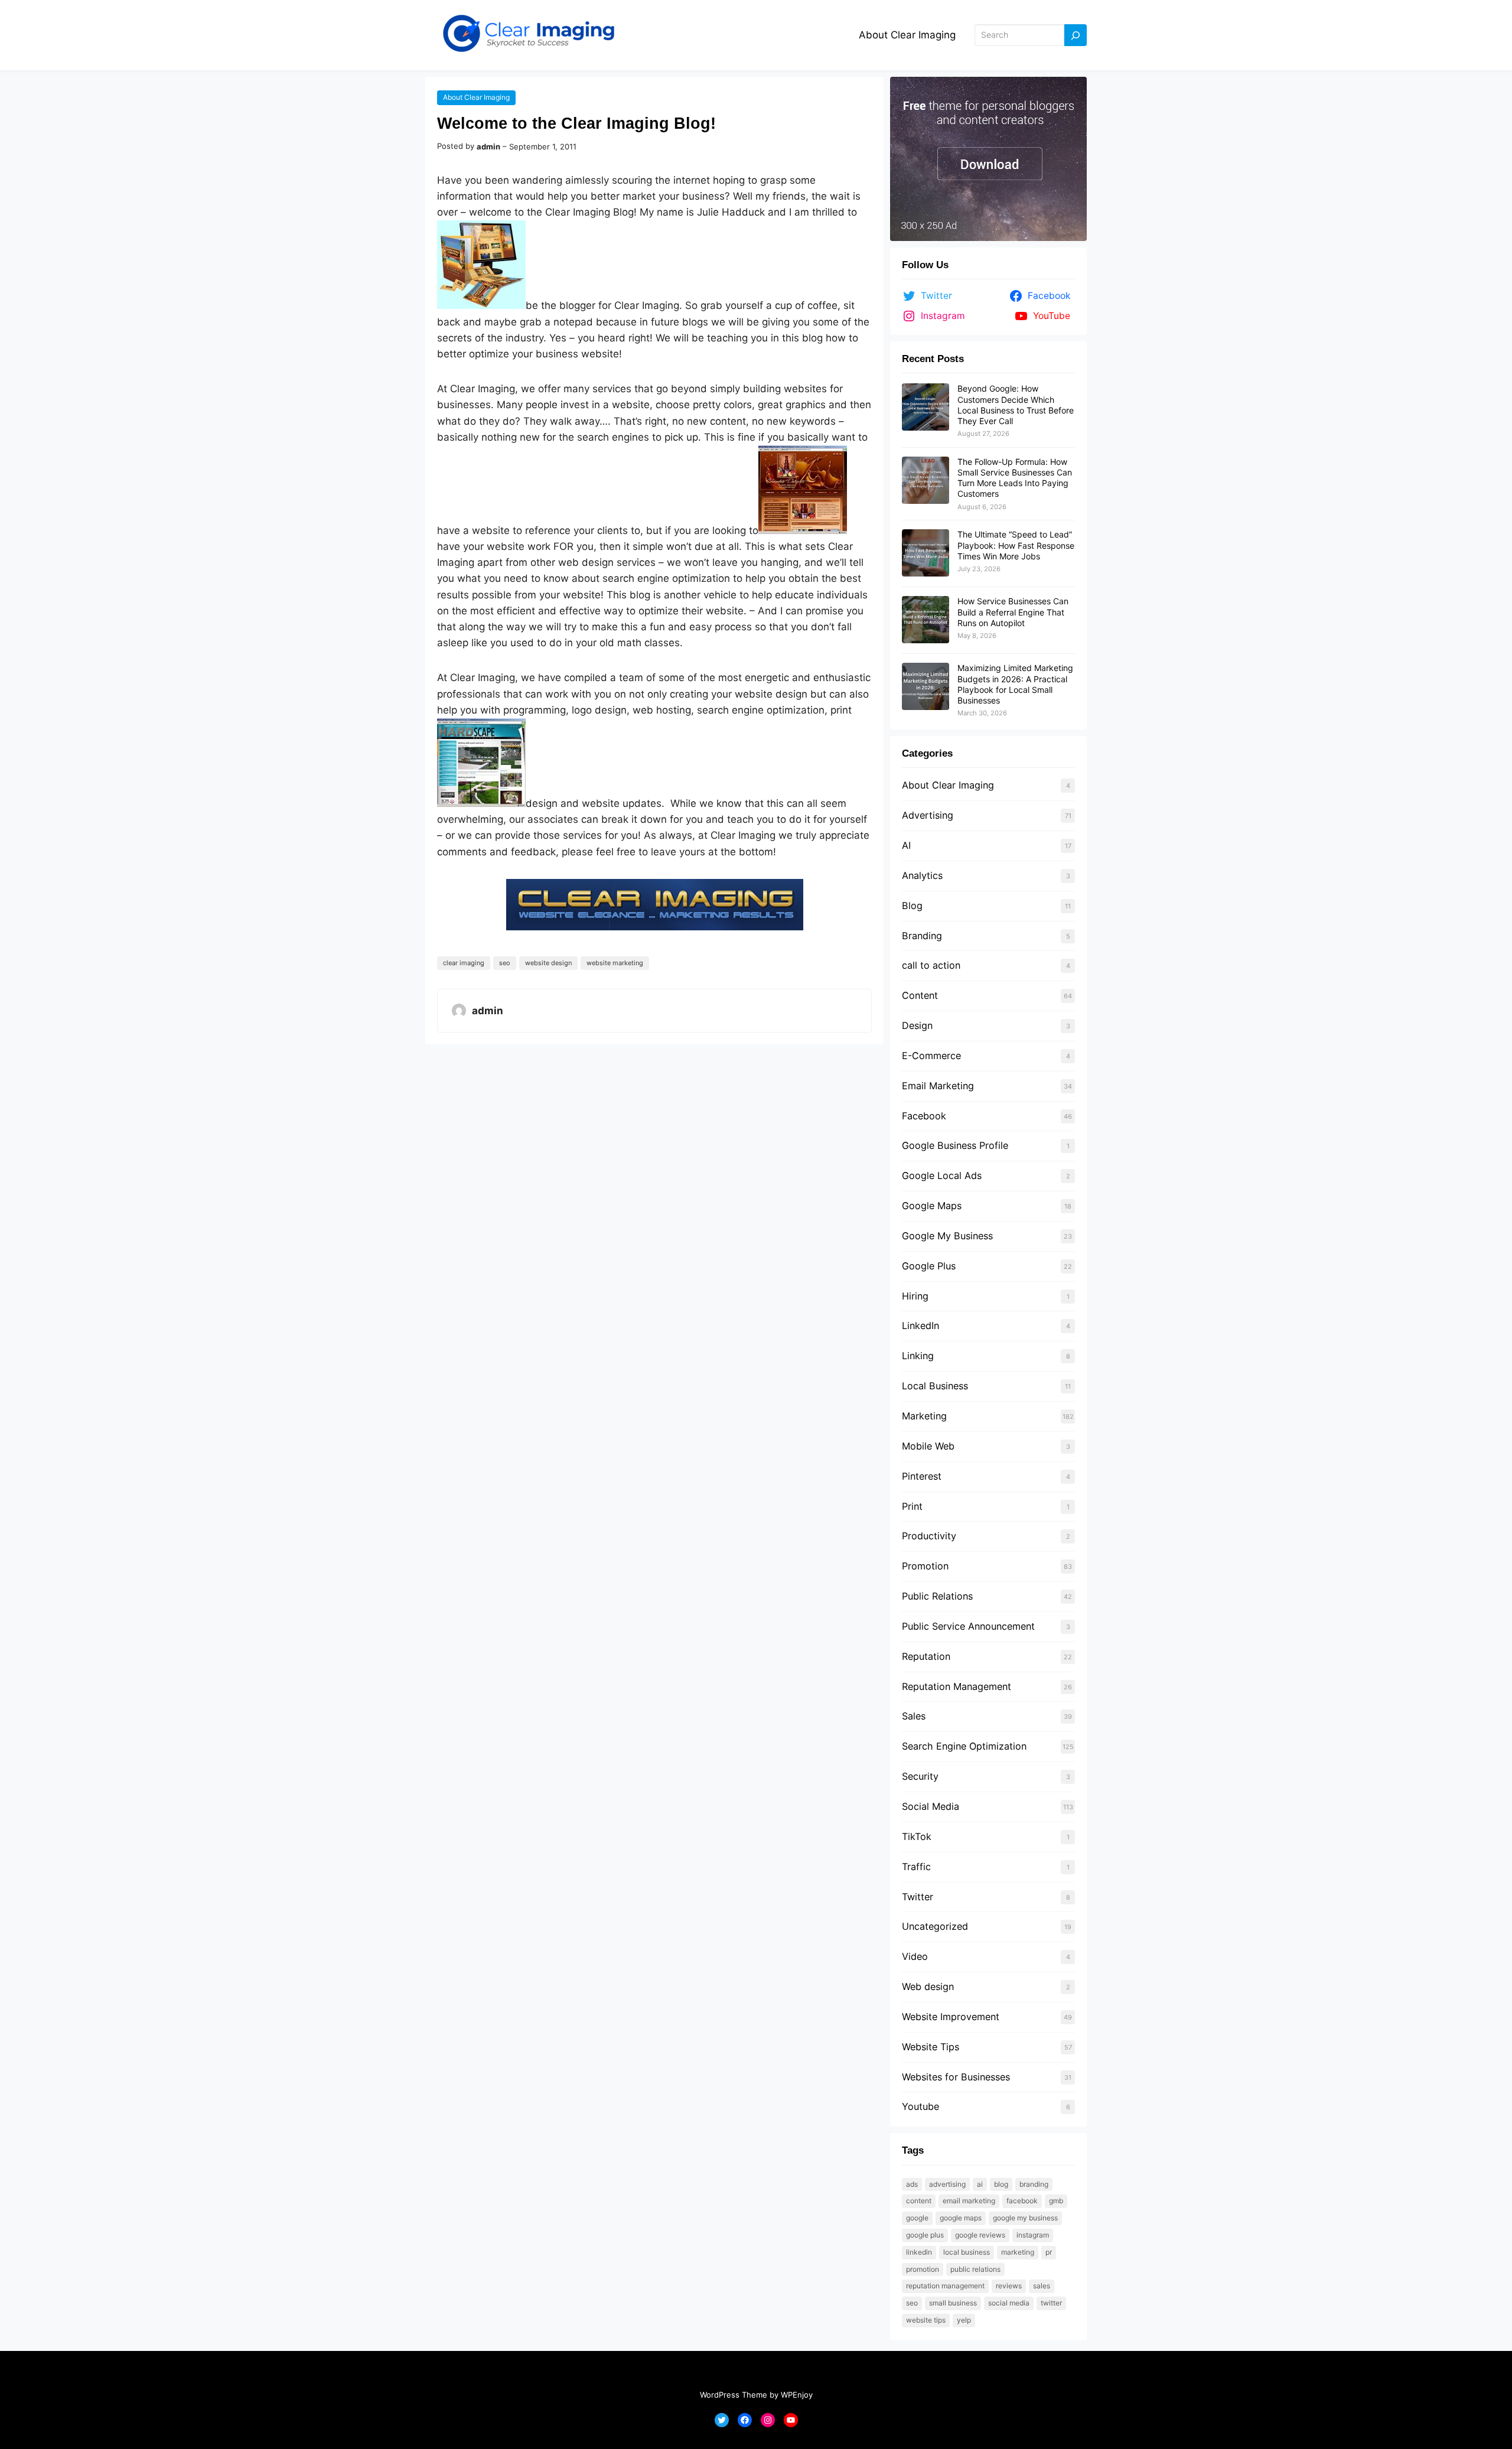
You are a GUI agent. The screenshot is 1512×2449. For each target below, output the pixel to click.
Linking (918, 1356)
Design (917, 1025)
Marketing (924, 1416)
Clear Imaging (464, 963)
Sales (914, 1716)
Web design (928, 1986)
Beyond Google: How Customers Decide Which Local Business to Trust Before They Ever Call (1016, 405)
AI (906, 845)
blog (1001, 2184)
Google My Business (947, 1236)
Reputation (926, 1656)
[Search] (1076, 35)
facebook (1022, 2201)
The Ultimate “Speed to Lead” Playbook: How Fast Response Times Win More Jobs (1016, 545)
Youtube (920, 2106)
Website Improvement (951, 2017)
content (919, 2201)
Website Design (548, 963)
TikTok (917, 1836)
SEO (505, 963)
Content (920, 995)
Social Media (931, 1806)
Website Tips (931, 2047)
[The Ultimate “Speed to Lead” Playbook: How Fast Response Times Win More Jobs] (926, 553)
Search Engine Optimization (964, 1746)
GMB (1056, 2201)
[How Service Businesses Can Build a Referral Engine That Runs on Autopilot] (926, 620)
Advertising (928, 815)
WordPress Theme (734, 2395)
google (917, 2218)
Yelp (964, 2320)
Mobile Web (928, 1446)
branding (1034, 2184)
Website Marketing (615, 963)
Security (920, 1776)
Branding (922, 936)
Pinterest (922, 1476)
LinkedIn (920, 1326)
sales (1042, 2286)
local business (967, 2252)
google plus (925, 2235)
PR (1049, 2252)
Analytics (922, 875)
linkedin (919, 2252)
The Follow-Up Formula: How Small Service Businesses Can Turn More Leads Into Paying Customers (1015, 478)
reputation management (945, 2286)
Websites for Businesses (956, 2077)
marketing (1018, 2252)
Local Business (935, 1386)
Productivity (929, 1536)
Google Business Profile (955, 1145)
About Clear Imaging (907, 35)
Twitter (918, 1897)
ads (912, 2184)
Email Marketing (938, 1086)
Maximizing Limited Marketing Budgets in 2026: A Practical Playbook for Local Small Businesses (1015, 684)
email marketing (969, 2201)
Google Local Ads (942, 1175)
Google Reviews (980, 2235)
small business (953, 2303)
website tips (926, 2320)
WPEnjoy (797, 2395)
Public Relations (937, 1596)
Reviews (1009, 2286)
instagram (1033, 2235)
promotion (923, 2269)
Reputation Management (957, 1686)
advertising (947, 2184)
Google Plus (929, 1266)
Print (912, 1506)
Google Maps (932, 1206)
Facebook (924, 1116)
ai (980, 2184)
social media (1009, 2303)
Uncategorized (935, 1926)
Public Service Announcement (968, 1626)
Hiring (915, 1296)
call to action (931, 965)
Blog (912, 906)
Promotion (925, 1566)
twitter (1051, 2303)
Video (915, 1956)
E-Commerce (931, 1056)
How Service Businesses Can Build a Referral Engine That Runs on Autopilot (1013, 612)
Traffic (916, 1867)
